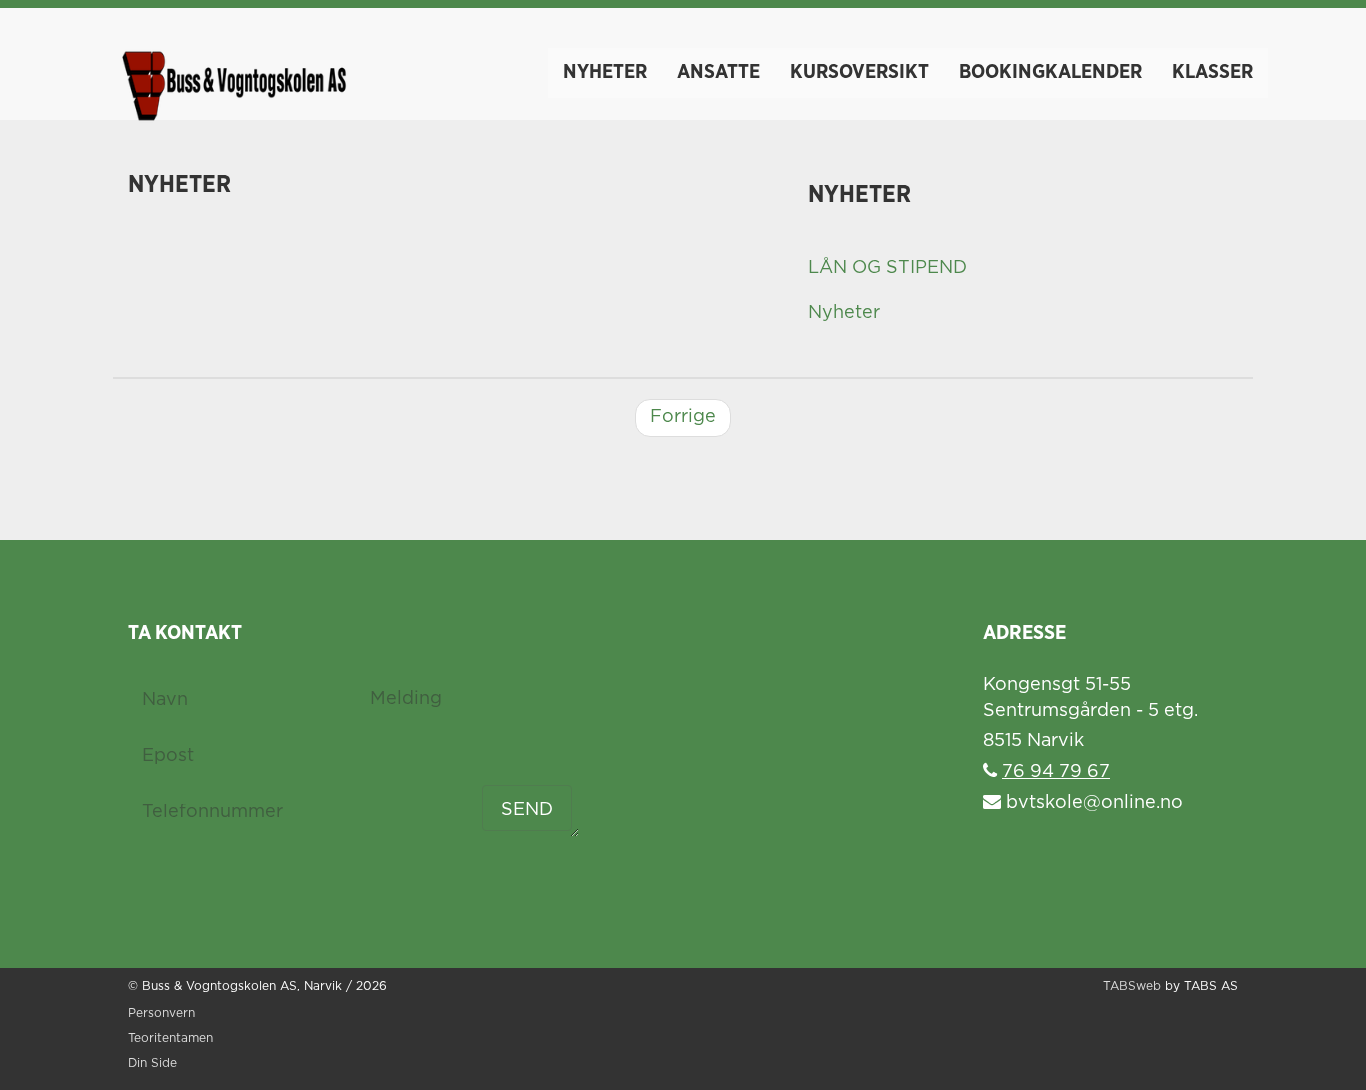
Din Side (152, 1063)
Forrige (683, 417)
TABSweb (1132, 986)
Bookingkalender (1050, 72)
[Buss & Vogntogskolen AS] (233, 70)
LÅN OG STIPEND (887, 268)
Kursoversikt (859, 72)
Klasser (1212, 72)
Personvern (161, 1013)
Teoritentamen (170, 1038)
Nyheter (605, 72)
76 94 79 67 (1056, 772)
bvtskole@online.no (1092, 803)
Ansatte (718, 72)
